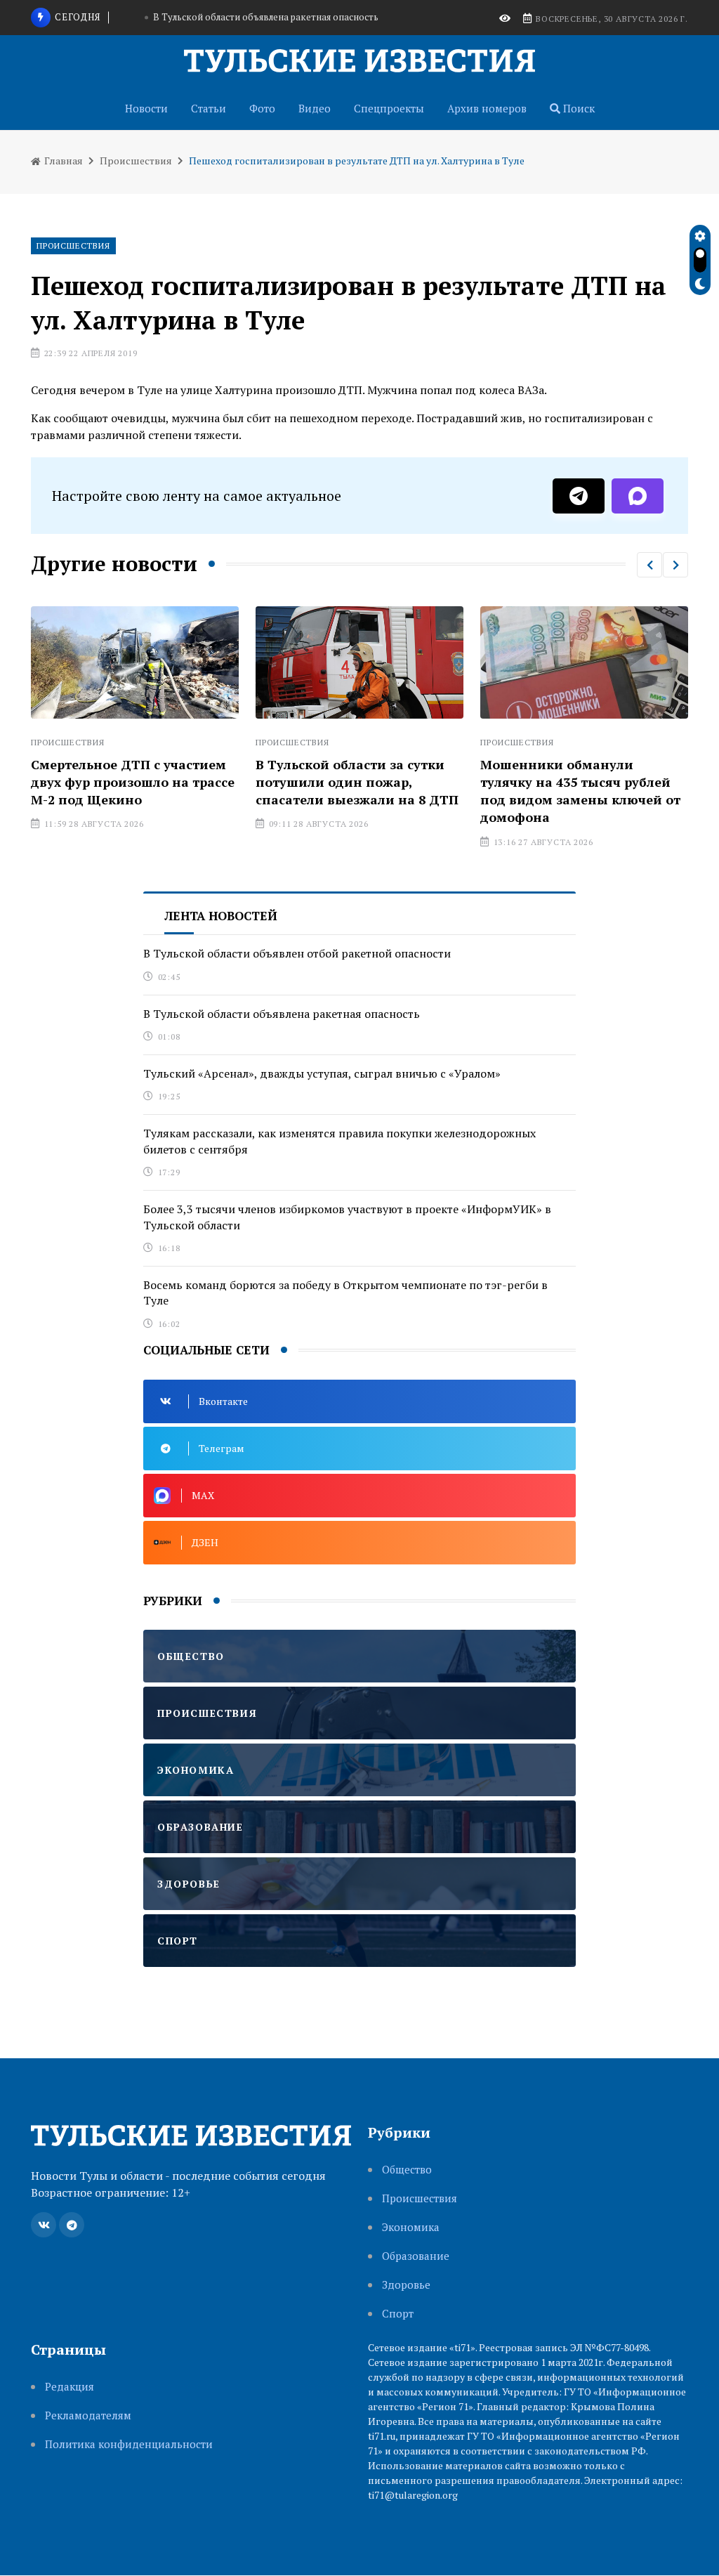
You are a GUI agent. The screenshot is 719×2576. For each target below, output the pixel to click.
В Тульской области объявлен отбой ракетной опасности (297, 953)
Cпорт (398, 2314)
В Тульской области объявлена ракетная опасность (282, 1014)
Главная (62, 161)
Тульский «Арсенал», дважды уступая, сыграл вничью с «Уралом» (322, 1073)
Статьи (209, 108)
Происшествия (136, 161)
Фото (262, 108)
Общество (407, 2170)
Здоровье (406, 2285)
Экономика (411, 2227)
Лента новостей (221, 916)
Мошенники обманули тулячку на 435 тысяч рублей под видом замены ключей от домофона (549, 791)
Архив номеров (487, 108)
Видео (315, 108)
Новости (146, 108)
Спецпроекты (389, 108)
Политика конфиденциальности (129, 2444)
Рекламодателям (88, 2415)
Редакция (70, 2387)
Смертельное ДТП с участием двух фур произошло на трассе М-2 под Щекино (102, 782)
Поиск (578, 108)
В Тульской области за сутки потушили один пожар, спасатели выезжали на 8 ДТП (326, 782)
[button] (649, 565)
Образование (416, 2256)
